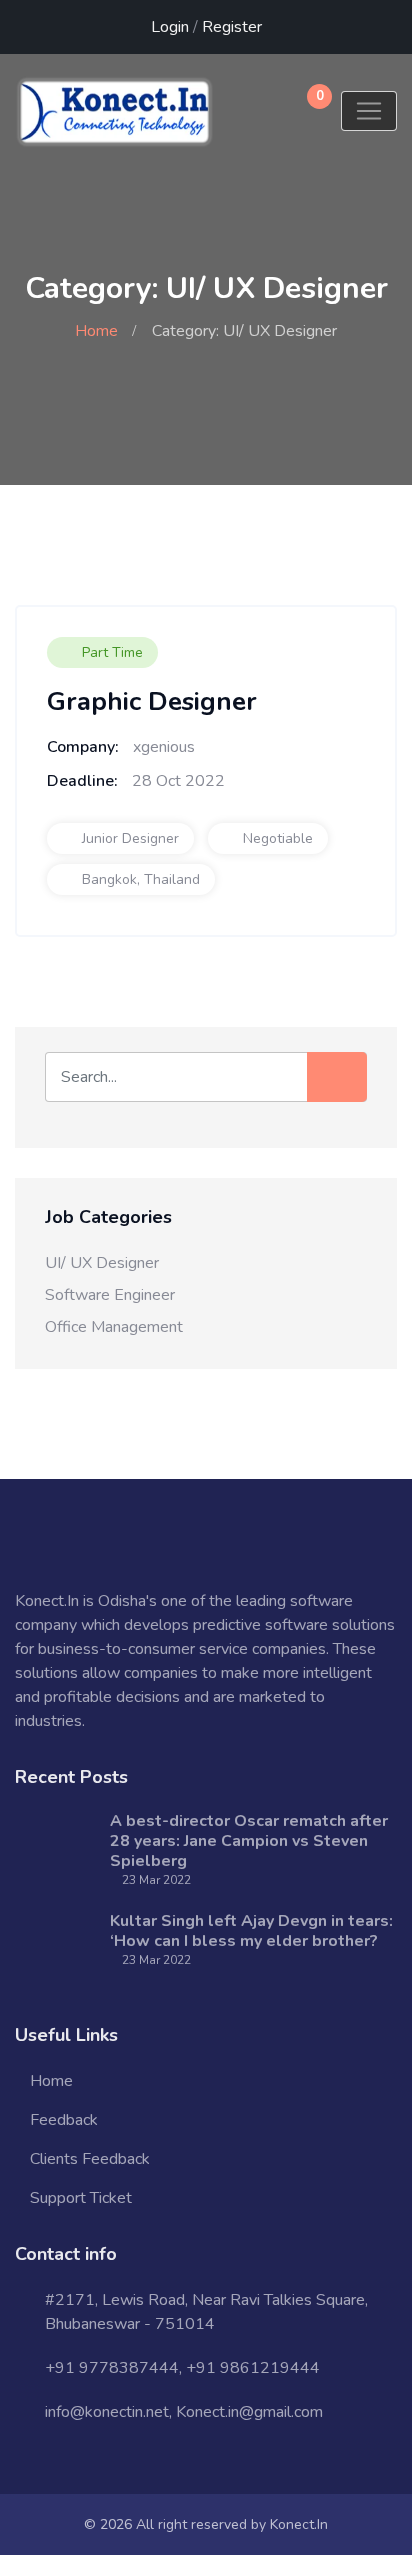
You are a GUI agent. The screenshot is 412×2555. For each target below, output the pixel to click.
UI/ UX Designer (102, 1263)
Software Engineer (110, 1295)
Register (232, 27)
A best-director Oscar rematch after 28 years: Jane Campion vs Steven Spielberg (249, 1841)
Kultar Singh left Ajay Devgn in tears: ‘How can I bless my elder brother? (251, 1931)
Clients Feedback (90, 2159)
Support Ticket (81, 2198)
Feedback (64, 2120)
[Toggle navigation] (369, 111)
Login (170, 27)
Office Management (114, 1327)
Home (96, 331)
